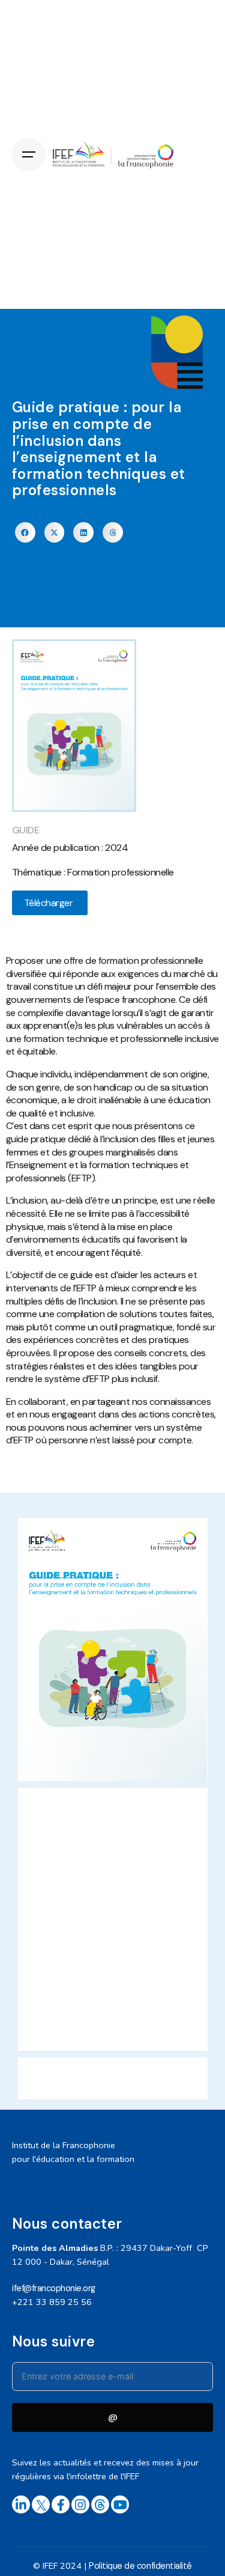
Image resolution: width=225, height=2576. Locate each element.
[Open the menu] (29, 154)
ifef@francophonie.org (54, 2288)
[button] (25, 532)
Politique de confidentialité (140, 2566)
